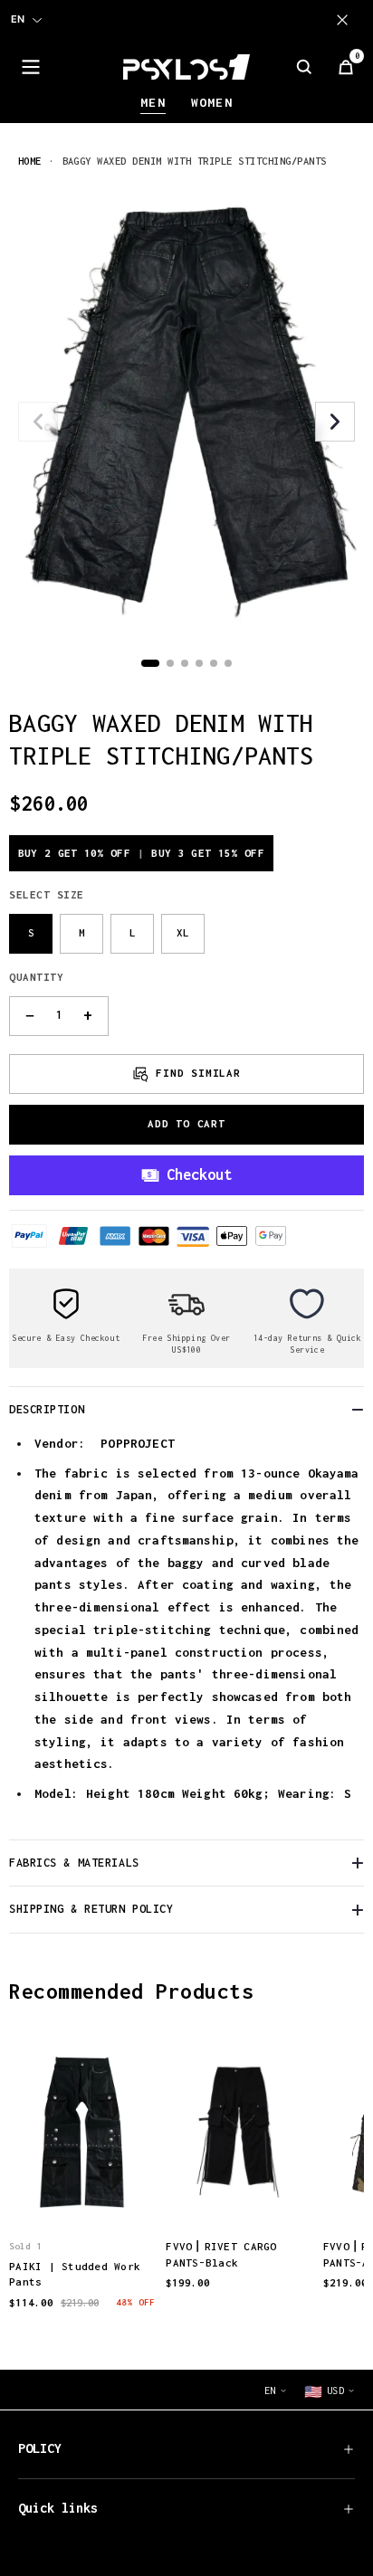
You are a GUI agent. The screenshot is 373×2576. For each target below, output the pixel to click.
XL (183, 932)
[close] (346, 20)
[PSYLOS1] (186, 67)
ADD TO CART (186, 1123)
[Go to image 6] (228, 663)
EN (18, 19)
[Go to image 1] (150, 663)
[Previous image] (38, 422)
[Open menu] (31, 67)
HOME (30, 161)
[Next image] (335, 422)
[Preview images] (82, 2197)
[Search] (304, 67)
